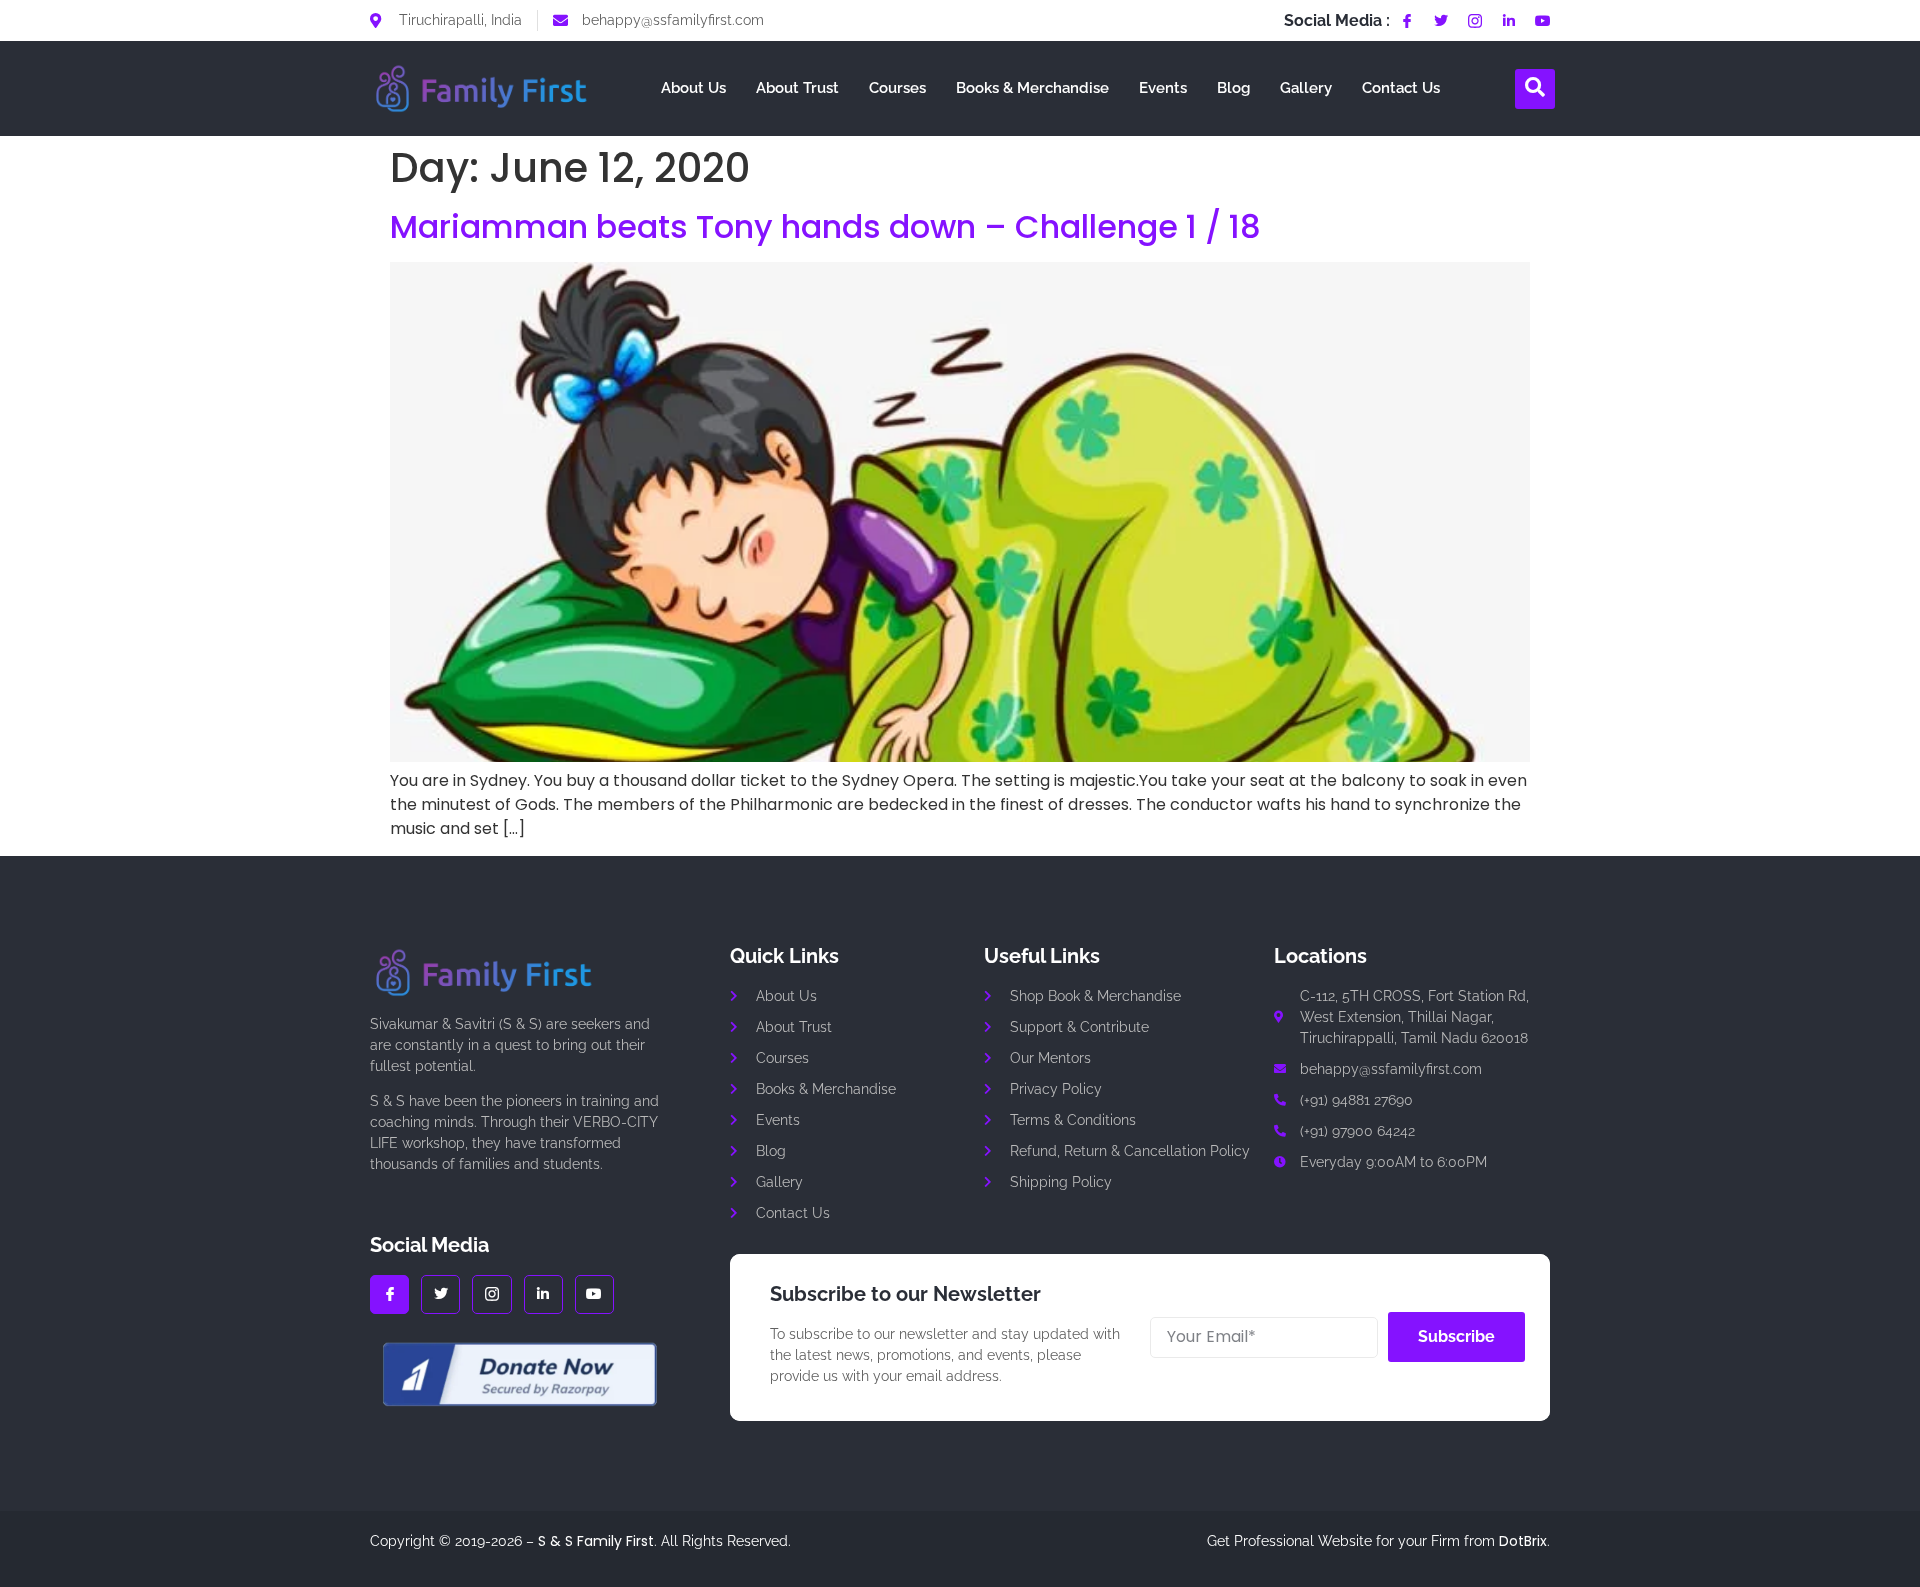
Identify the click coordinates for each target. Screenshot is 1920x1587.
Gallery (1306, 88)
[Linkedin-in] (1509, 21)
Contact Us (1401, 88)
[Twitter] (1441, 21)
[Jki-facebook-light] (1407, 21)
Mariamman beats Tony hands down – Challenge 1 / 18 (825, 226)
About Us (693, 88)
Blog (1233, 88)
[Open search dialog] (1535, 89)
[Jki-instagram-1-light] (1475, 21)
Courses (897, 88)
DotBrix (1523, 1541)
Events (1163, 88)
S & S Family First (596, 1541)
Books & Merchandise (1032, 88)
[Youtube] (1543, 21)
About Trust (797, 88)
